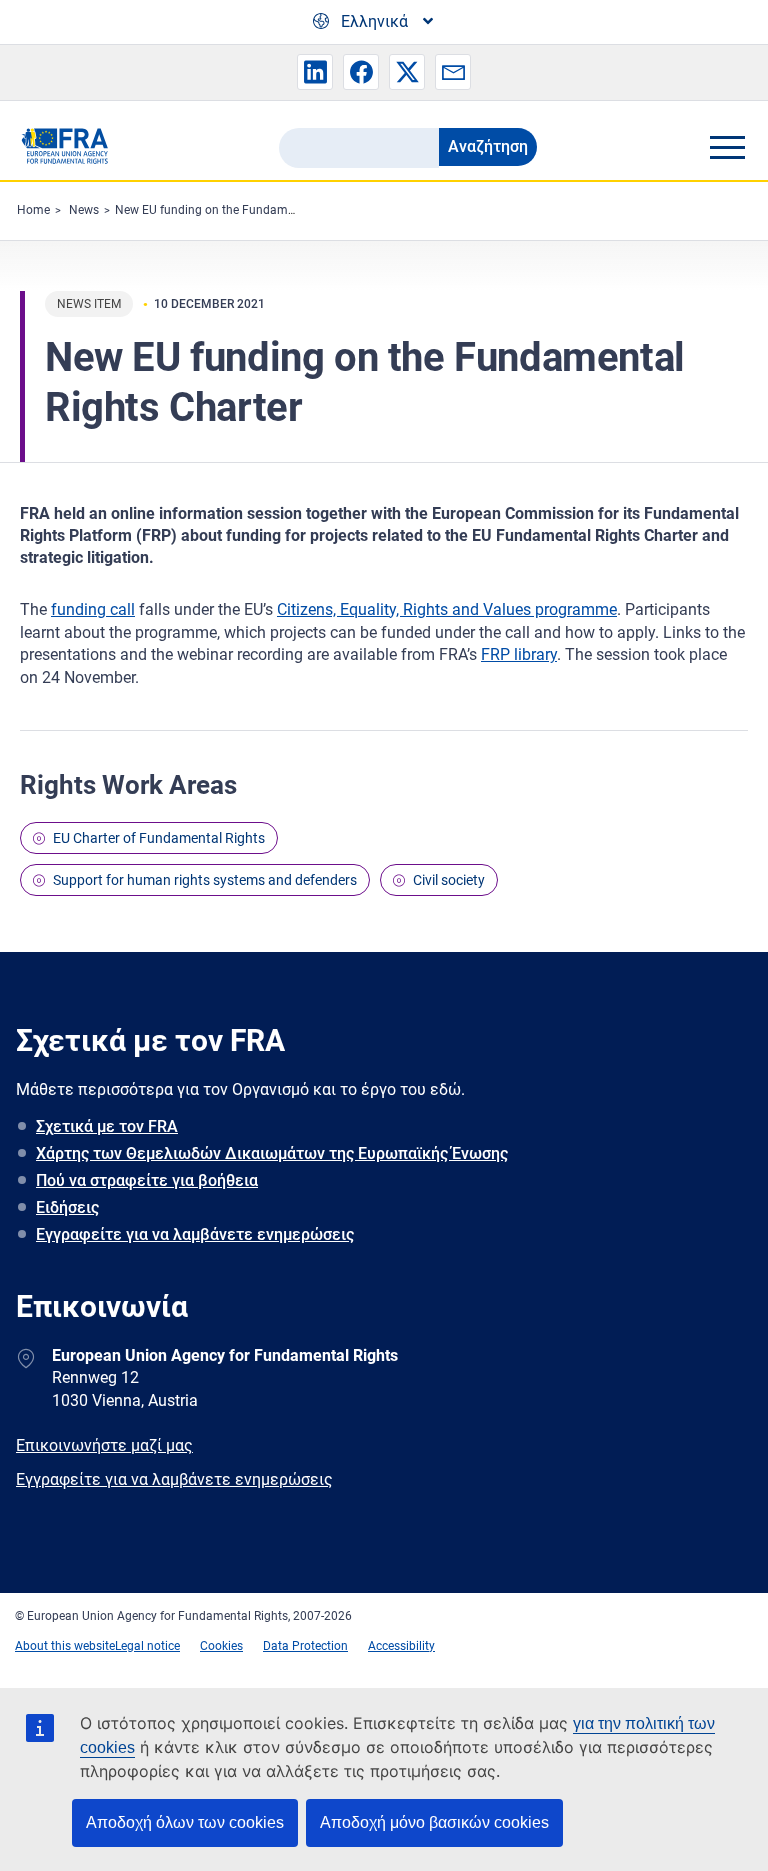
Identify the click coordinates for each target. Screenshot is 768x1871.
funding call (93, 609)
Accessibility (401, 1646)
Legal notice (147, 1646)
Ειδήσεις (67, 1207)
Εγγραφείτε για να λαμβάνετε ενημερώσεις (195, 1234)
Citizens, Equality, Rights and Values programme (447, 609)
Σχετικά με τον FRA (107, 1126)
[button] (315, 72)
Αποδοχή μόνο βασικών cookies (434, 1822)
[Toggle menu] (727, 147)
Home (33, 210)
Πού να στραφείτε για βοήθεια (147, 1180)
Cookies (221, 1646)
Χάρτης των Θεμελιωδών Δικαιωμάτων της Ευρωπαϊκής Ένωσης (272, 1153)
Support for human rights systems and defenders (205, 880)
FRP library (519, 654)
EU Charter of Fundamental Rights (159, 838)
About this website (65, 1646)
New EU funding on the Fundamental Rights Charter (255, 210)
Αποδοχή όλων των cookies (185, 1822)
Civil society (449, 880)
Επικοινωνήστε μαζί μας (104, 1445)
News (84, 210)
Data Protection (305, 1646)
